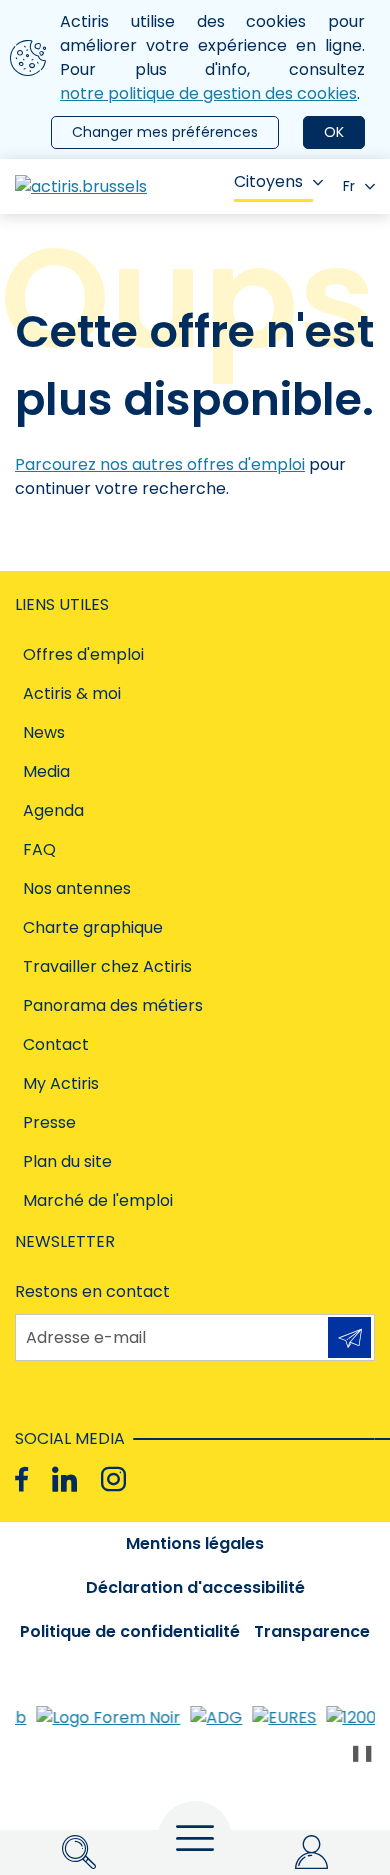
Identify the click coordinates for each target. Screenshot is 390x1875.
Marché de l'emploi (98, 1200)
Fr (349, 186)
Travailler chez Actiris (107, 966)
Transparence (312, 1631)
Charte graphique (93, 927)
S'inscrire (349, 1337)
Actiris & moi (72, 693)
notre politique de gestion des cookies (208, 93)
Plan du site (67, 1161)
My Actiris (61, 1083)
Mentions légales (195, 1543)
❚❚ (362, 1752)
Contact (56, 1044)
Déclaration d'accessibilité (195, 1587)
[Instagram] (113, 1479)
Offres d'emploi (83, 654)
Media (46, 771)
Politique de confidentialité (130, 1631)
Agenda (53, 810)
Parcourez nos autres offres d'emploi (160, 464)
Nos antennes (77, 888)
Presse (49, 1122)
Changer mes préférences (165, 132)
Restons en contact (92, 1291)
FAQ (39, 849)
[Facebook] (21, 1479)
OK (334, 132)
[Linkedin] (64, 1479)
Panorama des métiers (113, 1005)
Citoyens (268, 181)
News (44, 732)
